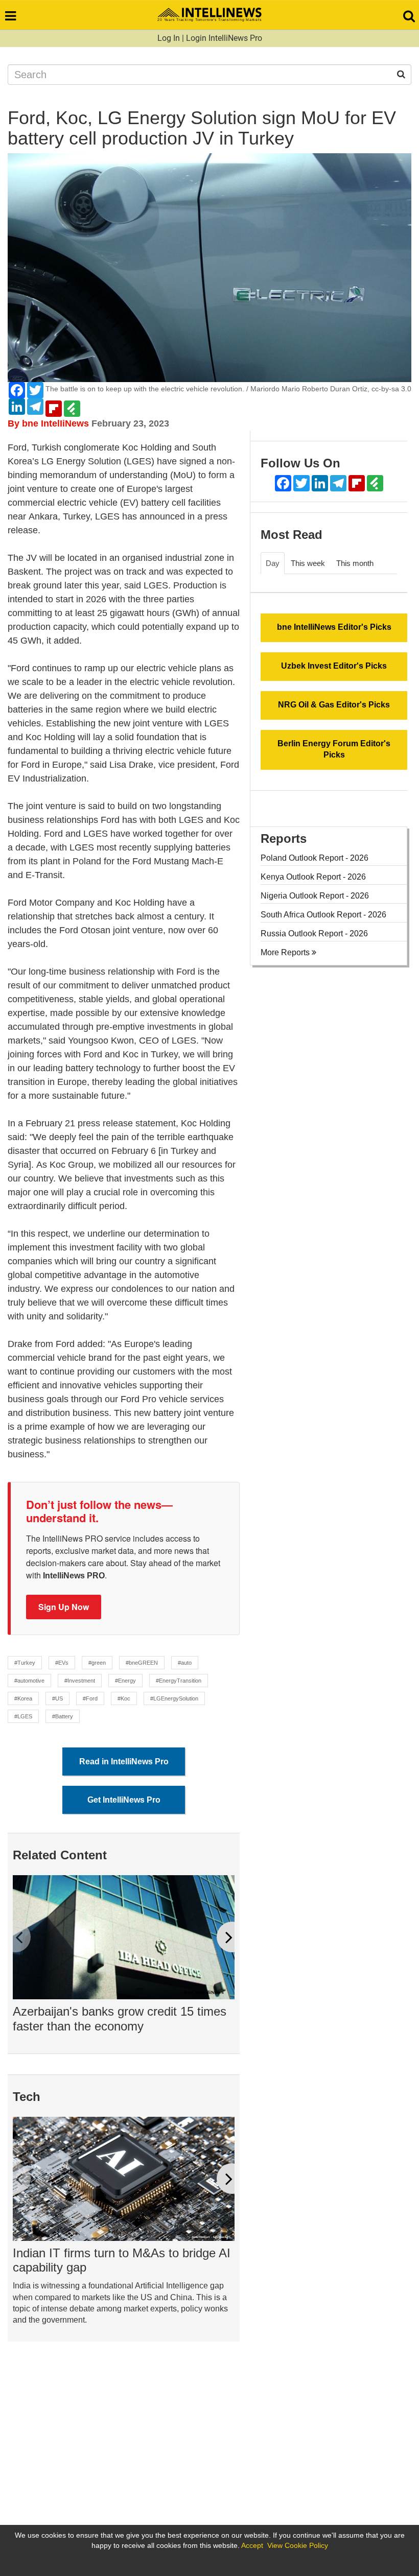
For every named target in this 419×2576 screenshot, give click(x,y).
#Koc (124, 1698)
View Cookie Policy (298, 2545)
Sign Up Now (64, 1607)
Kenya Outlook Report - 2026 (313, 877)
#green (97, 1663)
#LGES (23, 1716)
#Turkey (25, 1663)
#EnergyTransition (179, 1681)
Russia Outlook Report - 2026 (314, 933)
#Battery (63, 1716)
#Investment (80, 1681)
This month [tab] (355, 563)
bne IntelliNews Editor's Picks (334, 627)
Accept (252, 2545)
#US (57, 1698)
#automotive (29, 1681)
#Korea (23, 1698)
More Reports (286, 952)
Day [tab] (273, 563)
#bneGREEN (142, 1663)
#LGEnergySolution (174, 1698)
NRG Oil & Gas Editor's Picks (334, 705)
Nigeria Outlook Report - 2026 (315, 896)
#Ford (90, 1698)
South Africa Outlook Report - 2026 (323, 915)
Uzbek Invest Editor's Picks (334, 666)
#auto (185, 1663)
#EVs (62, 1663)
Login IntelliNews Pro (224, 38)
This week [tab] (308, 563)
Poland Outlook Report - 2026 (315, 858)
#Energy (125, 1681)
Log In (169, 38)
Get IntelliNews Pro (124, 1800)
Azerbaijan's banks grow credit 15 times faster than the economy (120, 2019)
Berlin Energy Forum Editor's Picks (334, 749)
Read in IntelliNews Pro (124, 1762)
